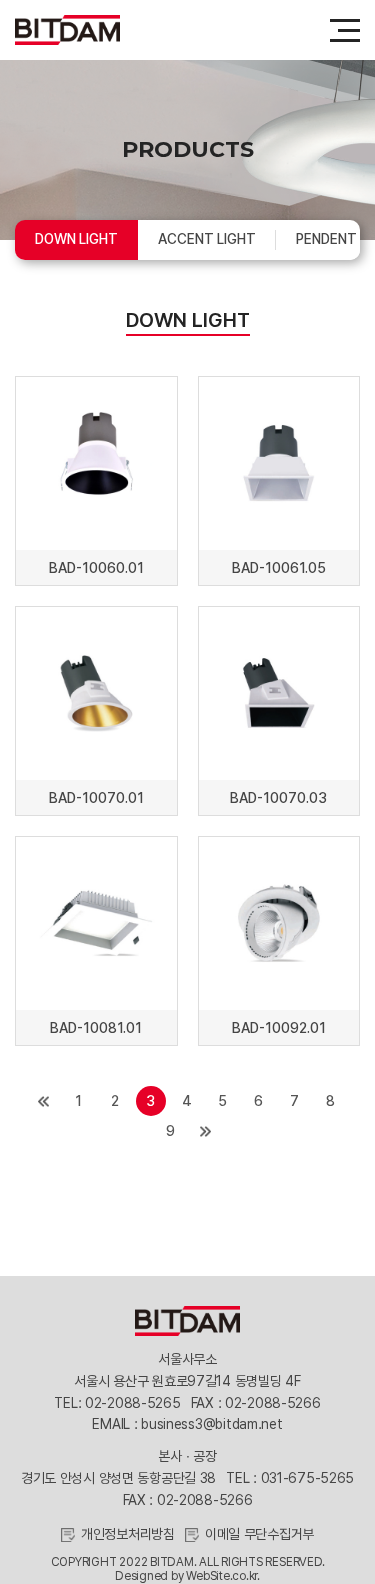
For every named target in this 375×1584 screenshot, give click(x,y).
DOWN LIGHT (76, 239)
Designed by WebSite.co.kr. (187, 1576)
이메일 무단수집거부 (259, 1534)
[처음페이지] (44, 1101)
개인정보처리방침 (128, 1534)
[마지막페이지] (206, 1131)
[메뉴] (345, 29)
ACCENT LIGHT (207, 239)
